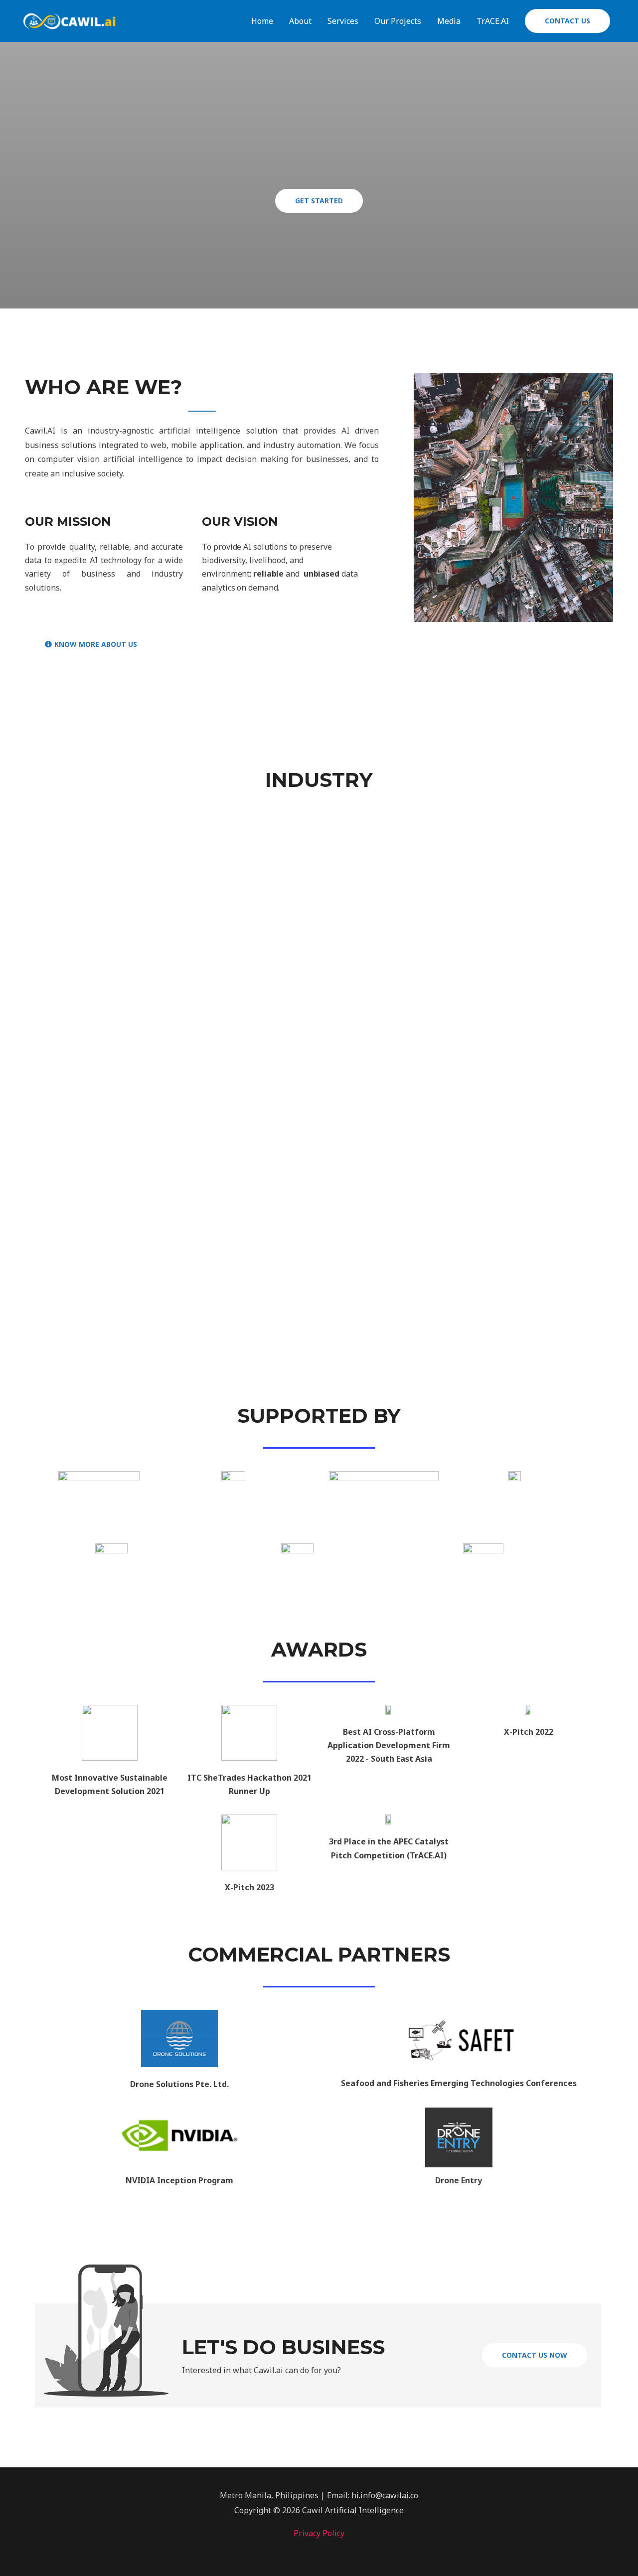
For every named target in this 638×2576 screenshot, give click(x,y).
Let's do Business (283, 2347)
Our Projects (398, 21)
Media (449, 21)
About (300, 21)
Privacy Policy (319, 2533)
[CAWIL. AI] (71, 20)
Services (343, 21)
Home (262, 21)
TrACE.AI (493, 21)
